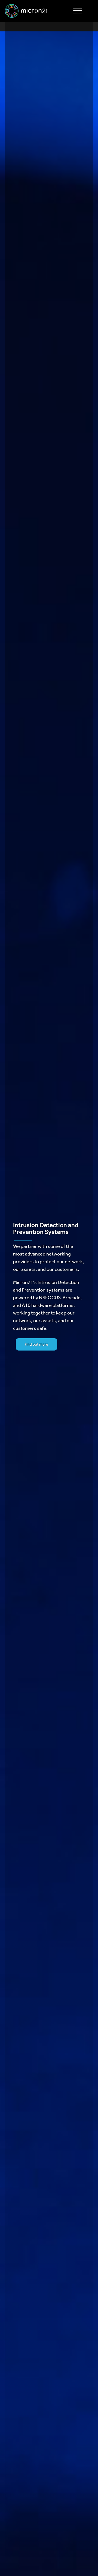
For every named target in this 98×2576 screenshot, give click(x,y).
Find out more (36, 1345)
